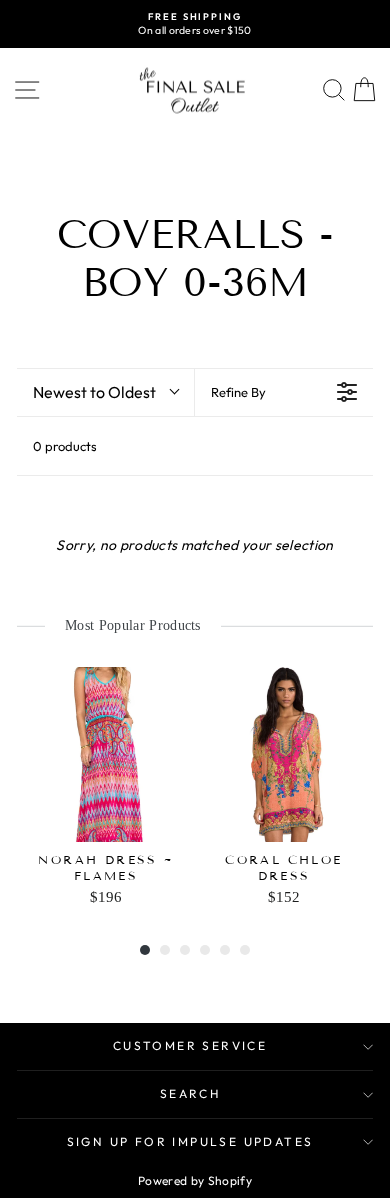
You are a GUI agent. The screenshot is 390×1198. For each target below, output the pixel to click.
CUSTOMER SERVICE (190, 1045)
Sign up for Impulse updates (190, 1141)
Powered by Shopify (195, 1180)
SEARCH (190, 1093)
